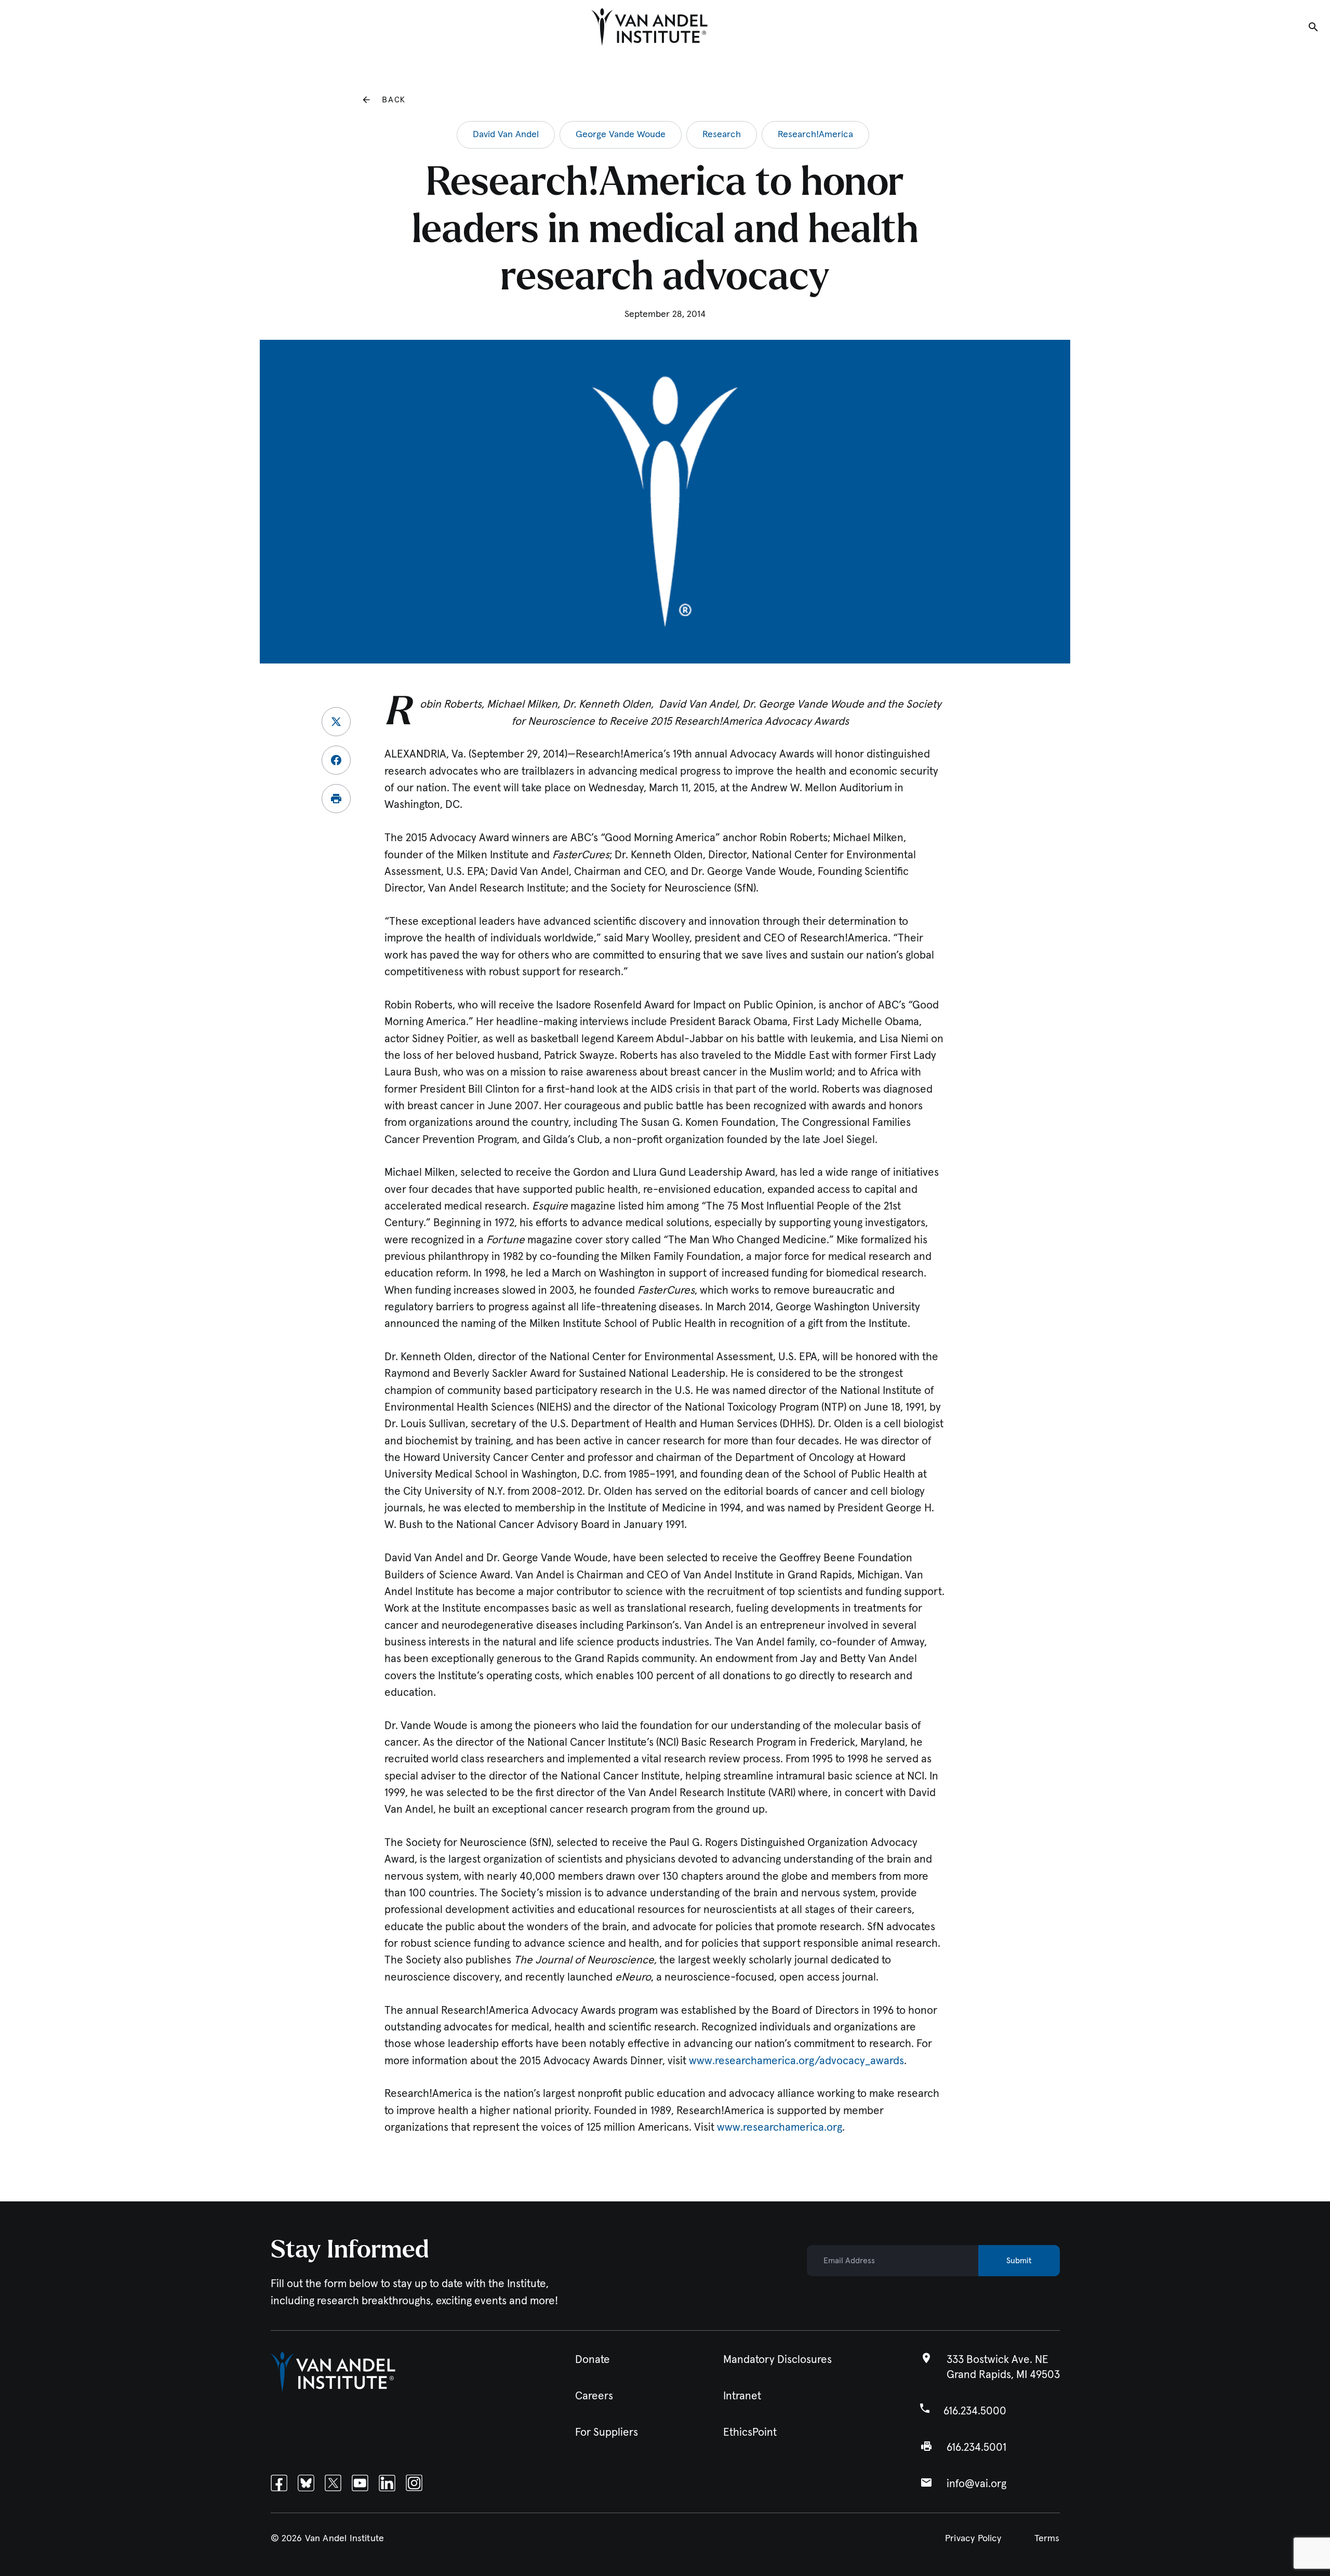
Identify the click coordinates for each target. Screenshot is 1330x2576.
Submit (1019, 2261)
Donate (593, 2360)
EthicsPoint (750, 2432)
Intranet (742, 2396)
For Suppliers (607, 2432)
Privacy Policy (973, 2539)
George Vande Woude (621, 135)
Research (722, 135)
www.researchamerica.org (780, 2127)
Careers (594, 2396)
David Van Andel (506, 135)
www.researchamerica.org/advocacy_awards (796, 2061)
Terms (1047, 2539)
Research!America (815, 135)
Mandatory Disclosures (777, 2360)
